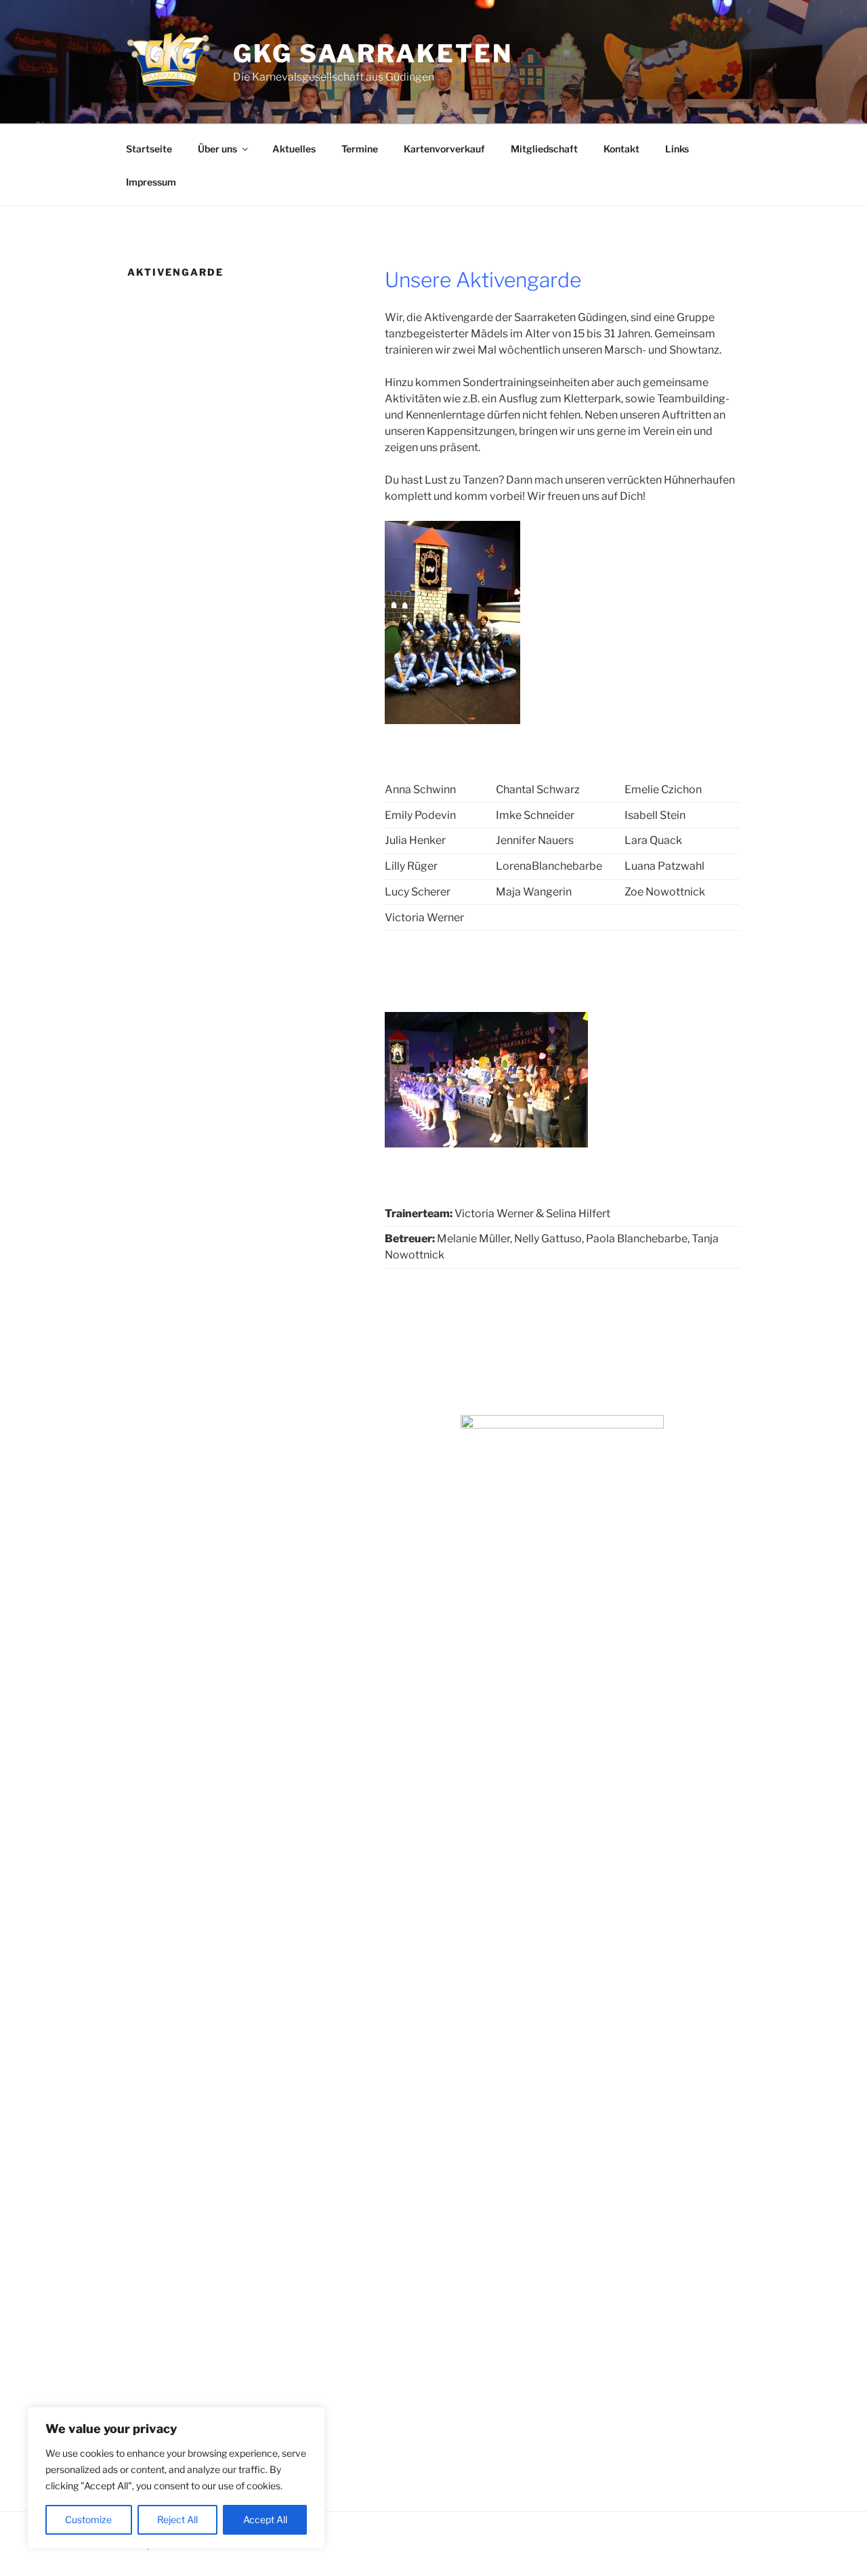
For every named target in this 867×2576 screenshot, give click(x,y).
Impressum (151, 182)
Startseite (149, 149)
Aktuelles (294, 149)
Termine (360, 149)
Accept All (265, 2519)
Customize (88, 2519)
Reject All (177, 2519)
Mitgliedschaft (544, 149)
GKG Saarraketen (373, 54)
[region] (176, 2478)
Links (677, 149)
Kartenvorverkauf (444, 149)
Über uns (217, 149)
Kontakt (621, 149)
